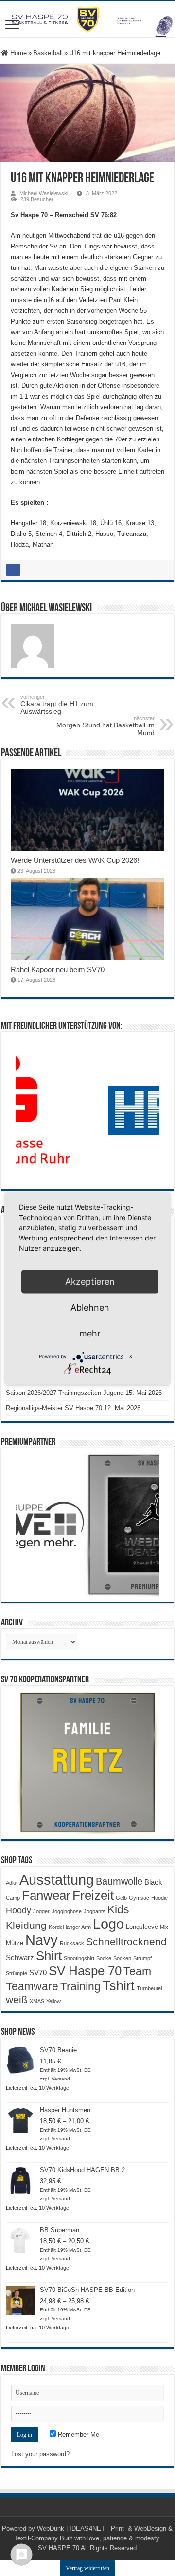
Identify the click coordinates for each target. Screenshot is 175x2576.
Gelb (121, 1898)
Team (137, 1972)
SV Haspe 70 (85, 1971)
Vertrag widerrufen (87, 2568)
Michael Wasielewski (44, 193)
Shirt (49, 1956)
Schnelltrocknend (126, 1941)
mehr (90, 1333)
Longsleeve (142, 1927)
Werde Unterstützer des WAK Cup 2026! (75, 860)
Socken (122, 1958)
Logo (108, 1924)
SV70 (38, 1973)
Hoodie (159, 1898)
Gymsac (139, 1898)
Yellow (53, 2001)
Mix (164, 1927)
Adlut (12, 1883)
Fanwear (46, 1895)
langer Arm (78, 1927)
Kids (118, 1909)
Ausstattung (57, 1880)
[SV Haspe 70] (87, 19)
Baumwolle (119, 1881)
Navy (42, 1940)
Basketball (48, 53)
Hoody (18, 1910)
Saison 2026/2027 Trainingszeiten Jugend (65, 1393)
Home (17, 53)
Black (153, 1882)
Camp (13, 1898)
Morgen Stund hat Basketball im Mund (105, 726)
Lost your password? (40, 2454)
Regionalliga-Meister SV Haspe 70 (54, 1408)
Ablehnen (90, 1307)
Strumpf (142, 1958)
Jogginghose (67, 1911)
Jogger (41, 1911)
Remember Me (78, 2434)
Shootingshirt (79, 1958)
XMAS (37, 2001)
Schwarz (20, 1957)
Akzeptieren (90, 1281)
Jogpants (95, 1911)
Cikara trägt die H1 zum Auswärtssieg (57, 705)
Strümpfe (17, 1973)
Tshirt (119, 1986)
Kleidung (26, 1926)
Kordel (56, 1927)
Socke (104, 1958)
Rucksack (72, 1943)
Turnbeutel (149, 1988)
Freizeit (93, 1895)
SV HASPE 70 (59, 2548)
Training (80, 1986)
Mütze (15, 1943)
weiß (17, 2000)
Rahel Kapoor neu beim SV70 (58, 969)
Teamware (32, 1987)
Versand (61, 2079)
